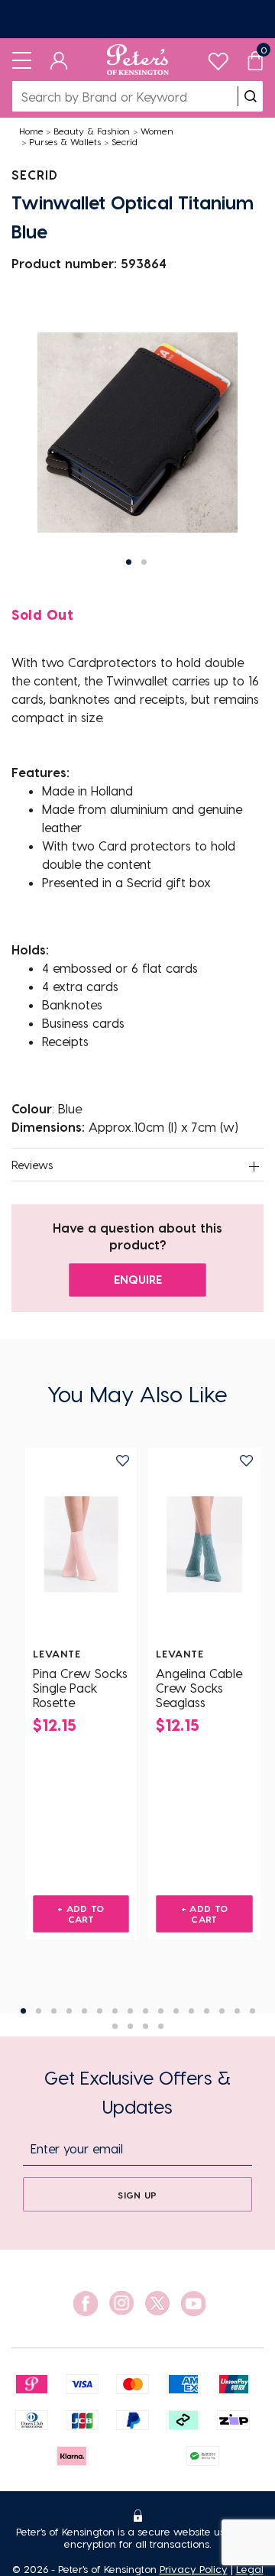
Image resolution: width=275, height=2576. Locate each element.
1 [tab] (23, 2011)
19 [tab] (146, 2026)
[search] (251, 96)
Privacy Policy (194, 2569)
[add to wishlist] (123, 1461)
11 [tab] (176, 2011)
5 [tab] (84, 2011)
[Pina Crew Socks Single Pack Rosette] (81, 1544)
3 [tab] (54, 2011)
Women (157, 131)
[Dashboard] (59, 60)
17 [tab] (115, 2026)
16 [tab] (252, 2011)
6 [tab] (100, 2011)
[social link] (86, 2304)
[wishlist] (218, 58)
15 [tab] (237, 2011)
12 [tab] (191, 2011)
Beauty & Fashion (92, 131)
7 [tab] (115, 2011)
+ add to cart (81, 1913)
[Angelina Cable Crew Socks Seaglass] (204, 1544)
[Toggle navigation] (22, 60)
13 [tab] (207, 2011)
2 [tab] (39, 2011)
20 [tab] (161, 2026)
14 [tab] (222, 2011)
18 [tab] (130, 2026)
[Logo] (138, 60)
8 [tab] (130, 2011)
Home (31, 131)
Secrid (125, 141)
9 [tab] (146, 2011)
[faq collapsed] (254, 1166)
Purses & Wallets (65, 141)
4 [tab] (69, 2011)
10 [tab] (161, 2011)
